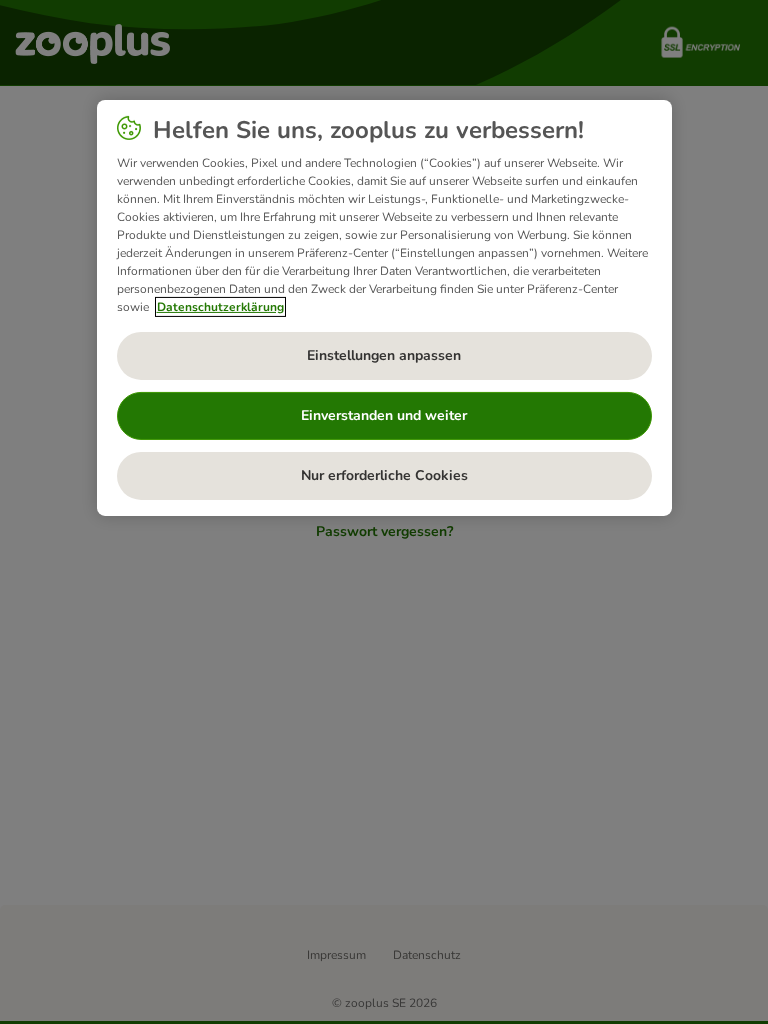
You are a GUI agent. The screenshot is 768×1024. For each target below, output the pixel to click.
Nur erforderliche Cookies (384, 475)
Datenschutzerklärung (220, 307)
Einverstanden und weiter (384, 415)
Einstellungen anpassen (384, 355)
